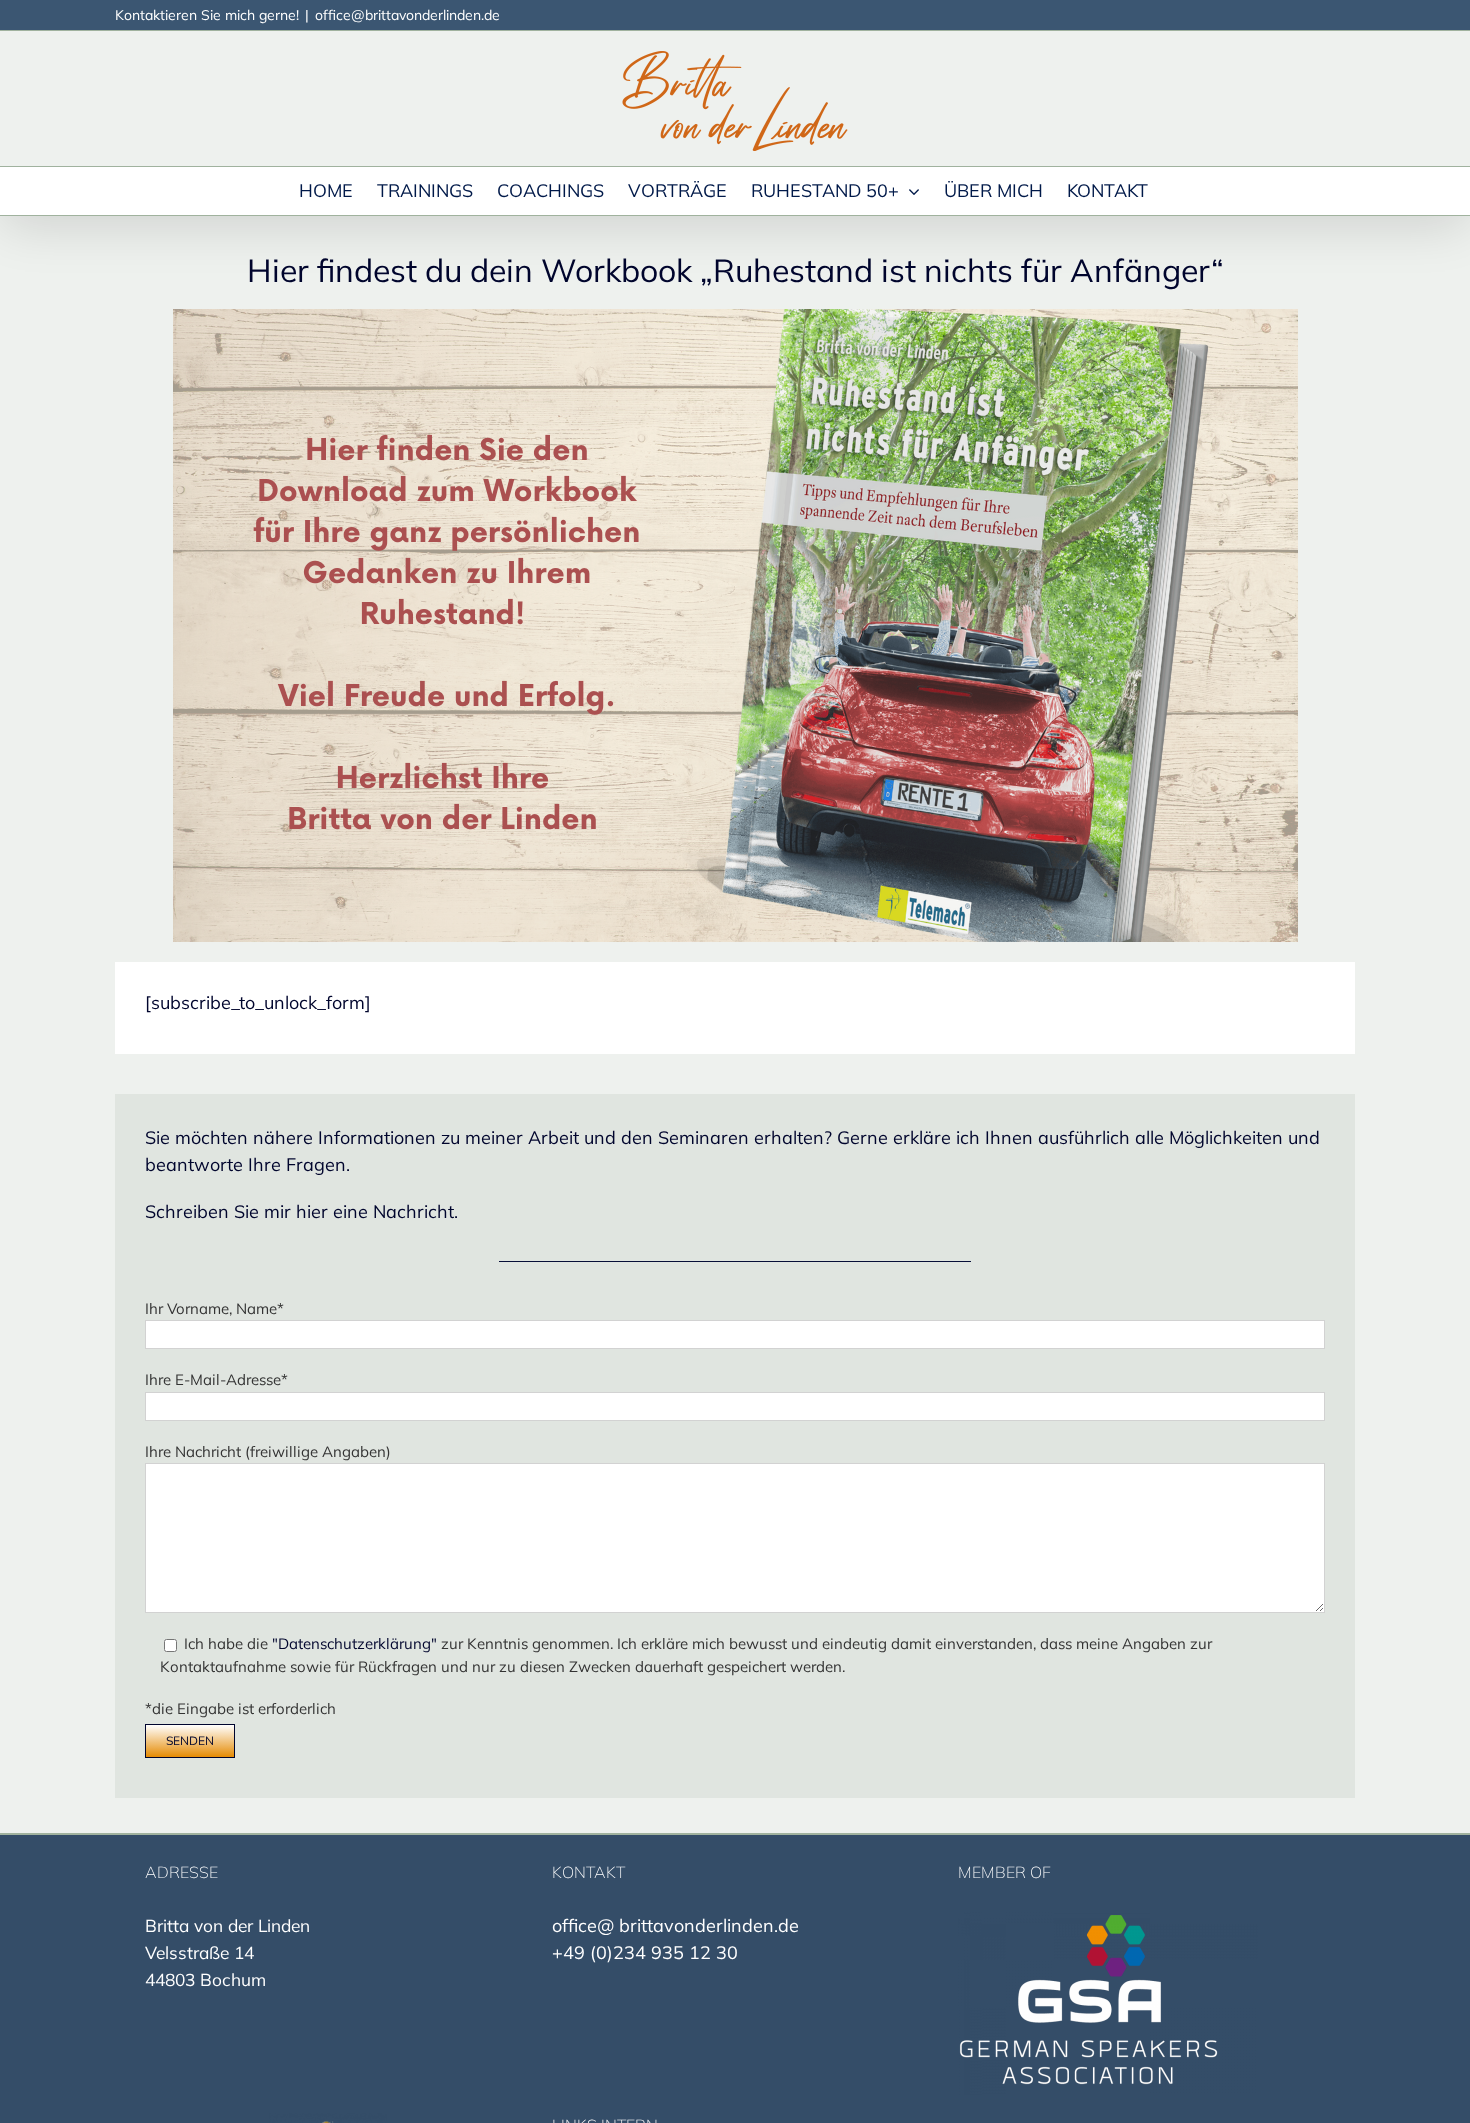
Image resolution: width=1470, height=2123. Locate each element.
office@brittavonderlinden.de (407, 15)
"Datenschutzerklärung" (356, 1643)
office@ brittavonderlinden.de (675, 1925)
